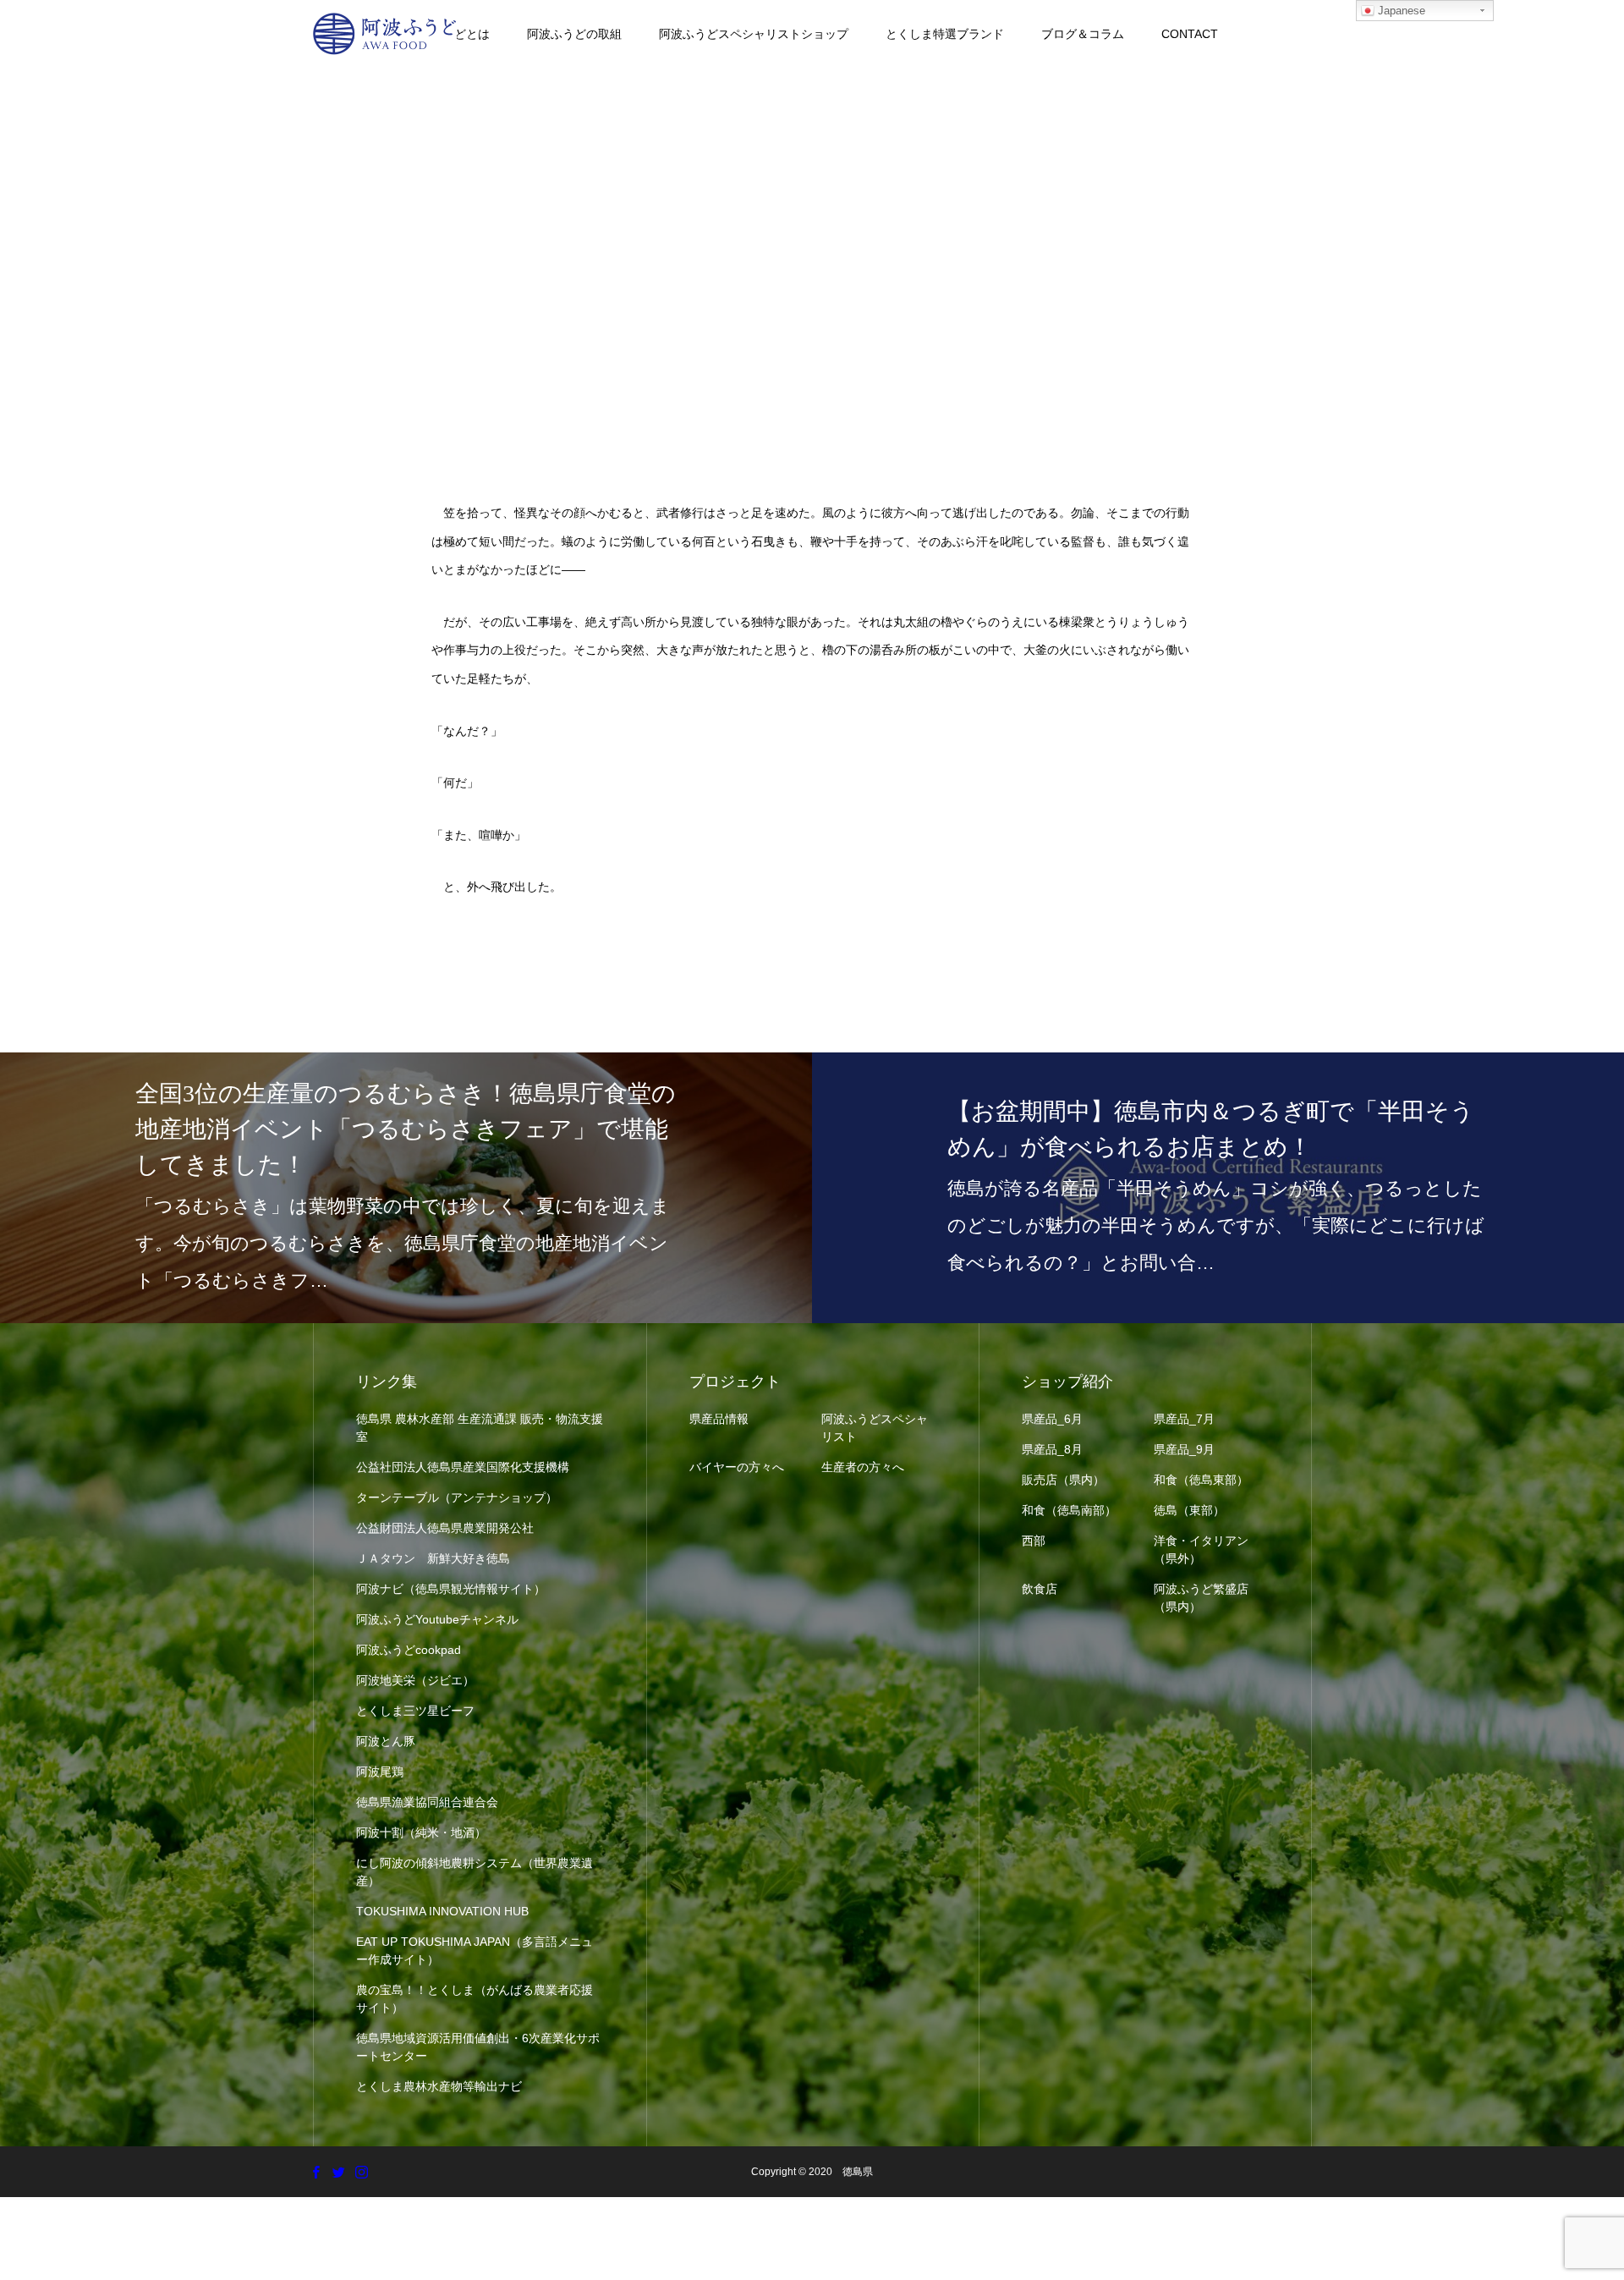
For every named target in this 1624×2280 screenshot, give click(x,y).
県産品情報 (719, 1419)
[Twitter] (338, 2172)
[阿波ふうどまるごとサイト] (385, 34)
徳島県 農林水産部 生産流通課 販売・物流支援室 (480, 1428)
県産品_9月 (1184, 1449)
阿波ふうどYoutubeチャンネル (437, 1619)
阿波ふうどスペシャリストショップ (754, 34)
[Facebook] (315, 2172)
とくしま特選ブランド (945, 34)
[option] (406, 1188)
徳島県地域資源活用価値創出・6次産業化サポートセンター (478, 2047)
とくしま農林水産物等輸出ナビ (439, 2086)
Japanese (1400, 11)
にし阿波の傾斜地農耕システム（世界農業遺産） (475, 1872)
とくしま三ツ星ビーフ (415, 1711)
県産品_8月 (1052, 1449)
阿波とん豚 (386, 1741)
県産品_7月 (1184, 1419)
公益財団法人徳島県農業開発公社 (445, 1528)
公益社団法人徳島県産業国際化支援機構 (463, 1467)
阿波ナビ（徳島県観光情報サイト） (451, 1589)
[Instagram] (361, 2172)
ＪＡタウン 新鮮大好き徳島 (433, 1558)
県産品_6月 (1052, 1419)
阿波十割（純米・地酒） (421, 1832)
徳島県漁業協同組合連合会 (427, 1802)
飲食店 (1040, 1589)
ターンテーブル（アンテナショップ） (457, 1497)
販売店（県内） (1063, 1480)
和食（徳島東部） (1201, 1480)
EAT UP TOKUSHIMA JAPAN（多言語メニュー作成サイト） (475, 1950)
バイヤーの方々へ (737, 1467)
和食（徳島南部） (1069, 1510)
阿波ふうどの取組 (574, 34)
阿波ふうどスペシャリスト (875, 1428)
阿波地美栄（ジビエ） (415, 1680)
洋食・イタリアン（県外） (1201, 1549)
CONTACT (1190, 34)
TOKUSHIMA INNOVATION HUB (442, 1911)
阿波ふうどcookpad (409, 1650)
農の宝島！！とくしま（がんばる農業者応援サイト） (475, 1999)
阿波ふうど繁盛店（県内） (1201, 1598)
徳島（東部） (1189, 1510)
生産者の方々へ (863, 1467)
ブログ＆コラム (1083, 34)
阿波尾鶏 (380, 1772)
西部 (1034, 1541)
